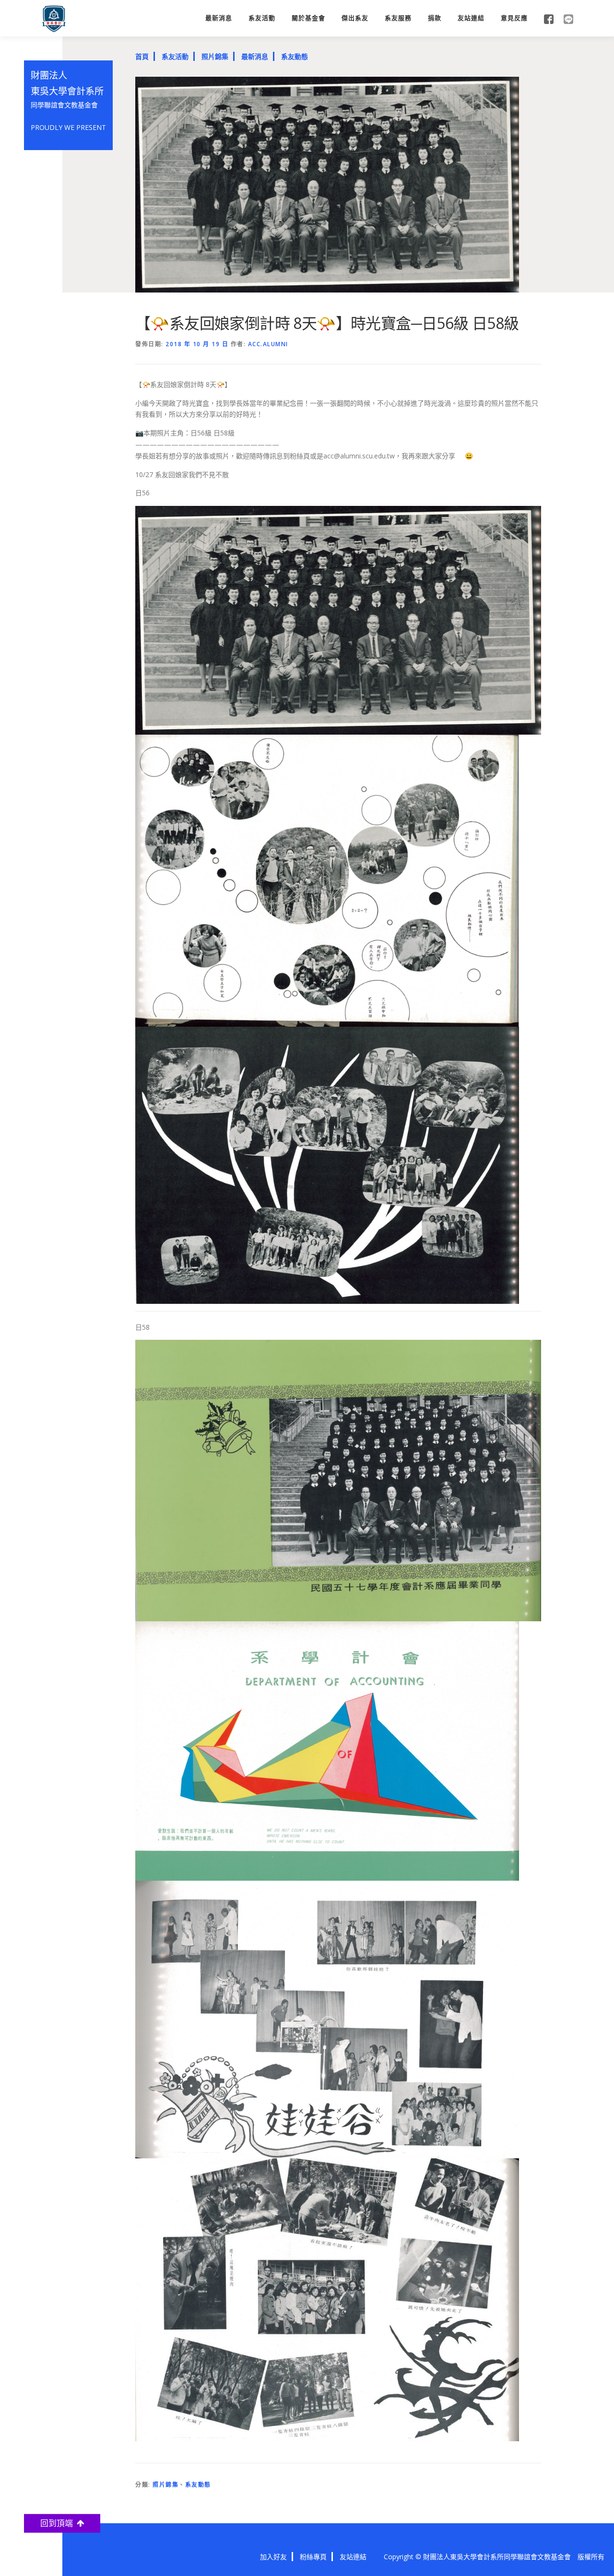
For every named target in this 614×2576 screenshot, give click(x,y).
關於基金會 (308, 18)
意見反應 (514, 18)
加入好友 (273, 2557)
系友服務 (398, 18)
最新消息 (219, 18)
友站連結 (471, 18)
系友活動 (262, 18)
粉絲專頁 (313, 2557)
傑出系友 (355, 18)
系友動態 (295, 56)
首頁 (142, 56)
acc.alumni (268, 344)
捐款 (435, 18)
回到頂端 (59, 2523)
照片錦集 (215, 56)
